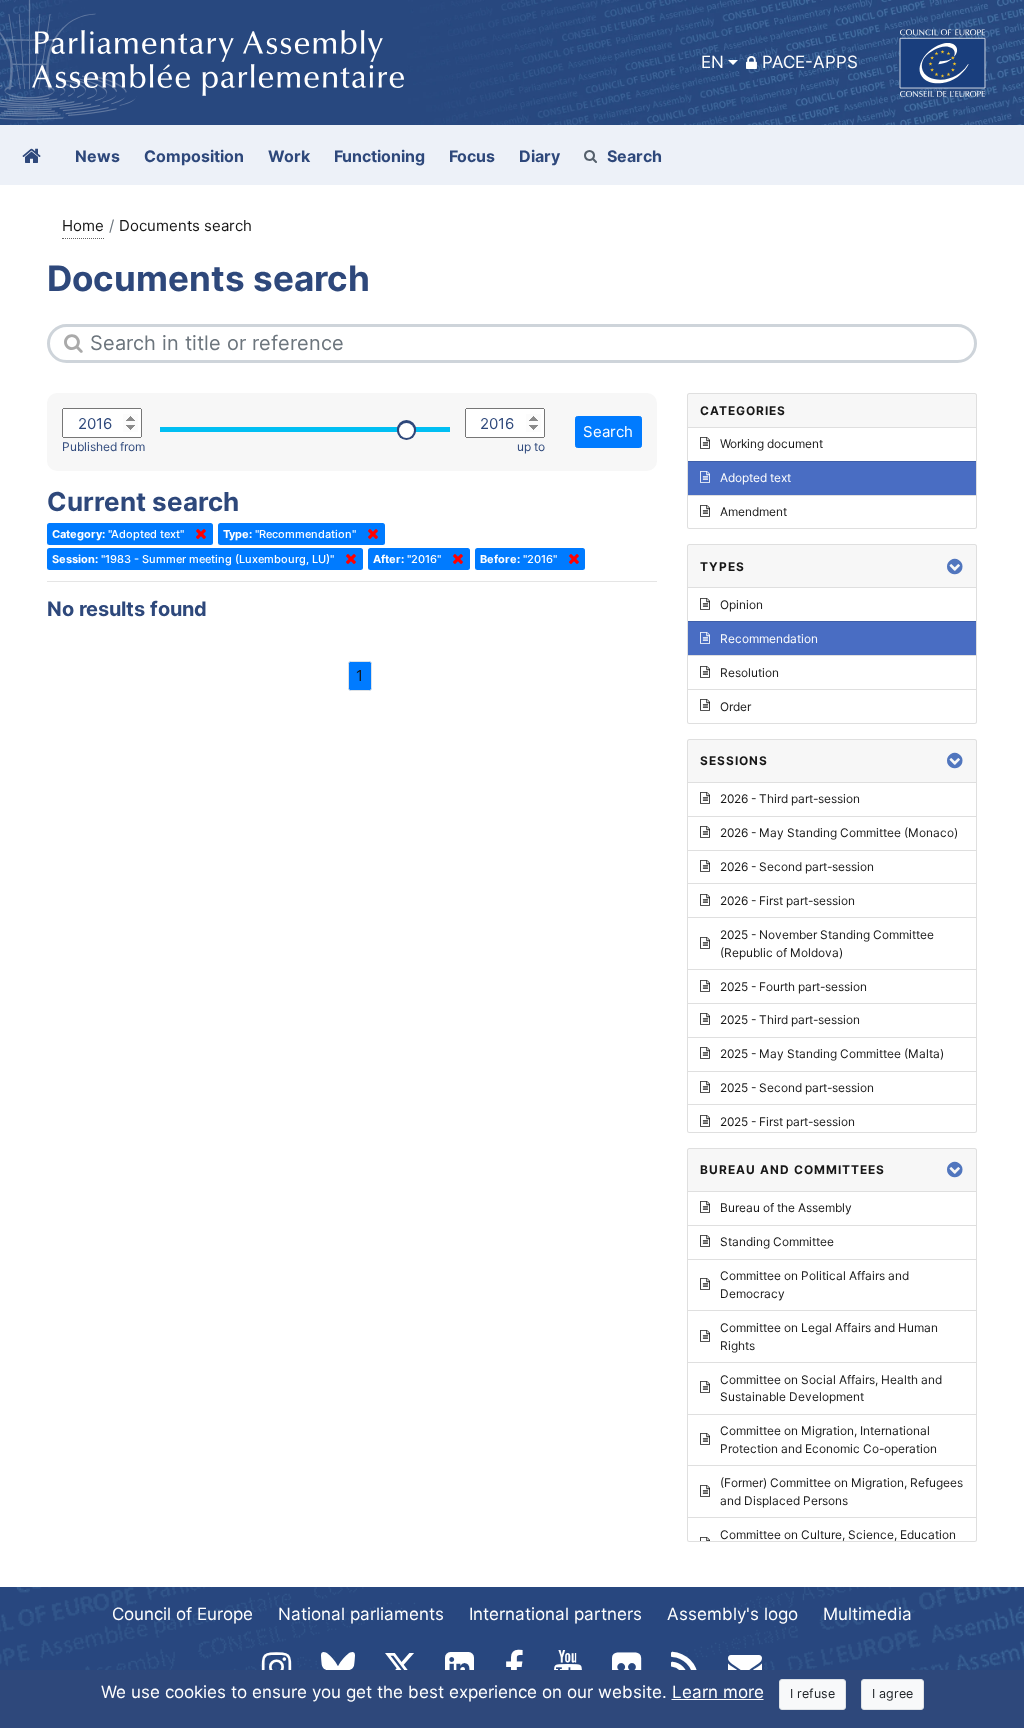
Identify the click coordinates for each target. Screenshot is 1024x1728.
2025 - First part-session (787, 1121)
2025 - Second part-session (797, 1087)
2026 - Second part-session (797, 866)
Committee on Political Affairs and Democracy (814, 1284)
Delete (197, 534)
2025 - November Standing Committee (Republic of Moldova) (827, 943)
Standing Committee (777, 1241)
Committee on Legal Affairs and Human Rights (829, 1336)
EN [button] (712, 62)
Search (634, 156)
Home (83, 225)
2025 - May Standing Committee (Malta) (832, 1053)
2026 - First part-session (787, 900)
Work (289, 156)
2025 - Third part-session (790, 1019)
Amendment (753, 511)
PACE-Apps (810, 62)
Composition (194, 156)
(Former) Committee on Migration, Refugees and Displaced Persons (841, 1491)
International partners (555, 1614)
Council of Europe (182, 1614)
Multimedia (867, 1614)
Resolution (749, 672)
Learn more (718, 1692)
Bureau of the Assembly (786, 1207)
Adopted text (755, 477)
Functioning (379, 156)
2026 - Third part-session (790, 798)
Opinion (741, 604)
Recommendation (769, 638)
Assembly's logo (732, 1614)
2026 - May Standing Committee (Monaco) (839, 832)
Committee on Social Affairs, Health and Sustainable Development (831, 1388)
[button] (955, 566)
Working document (771, 443)
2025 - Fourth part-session (793, 986)
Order (735, 706)
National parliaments (361, 1614)
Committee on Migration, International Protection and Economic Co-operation (828, 1439)
